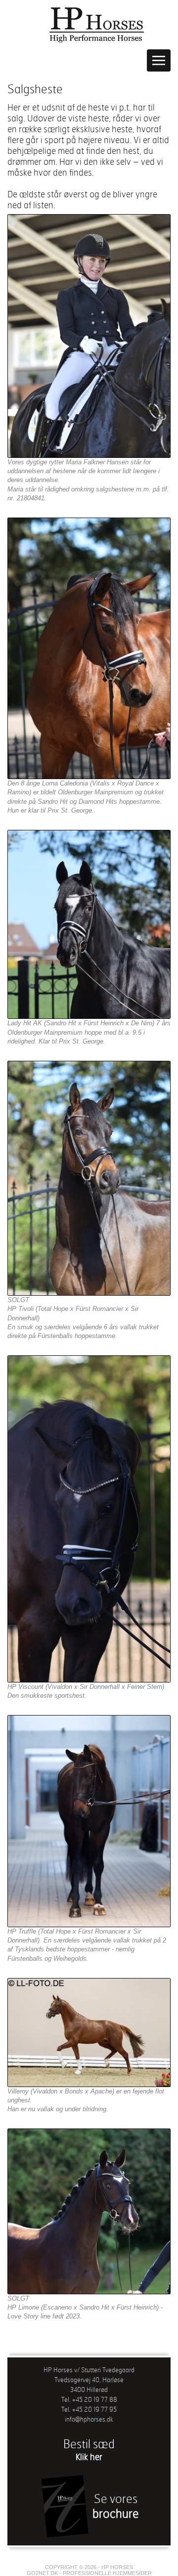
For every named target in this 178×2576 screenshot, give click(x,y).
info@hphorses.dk (89, 2419)
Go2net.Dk (42, 2573)
